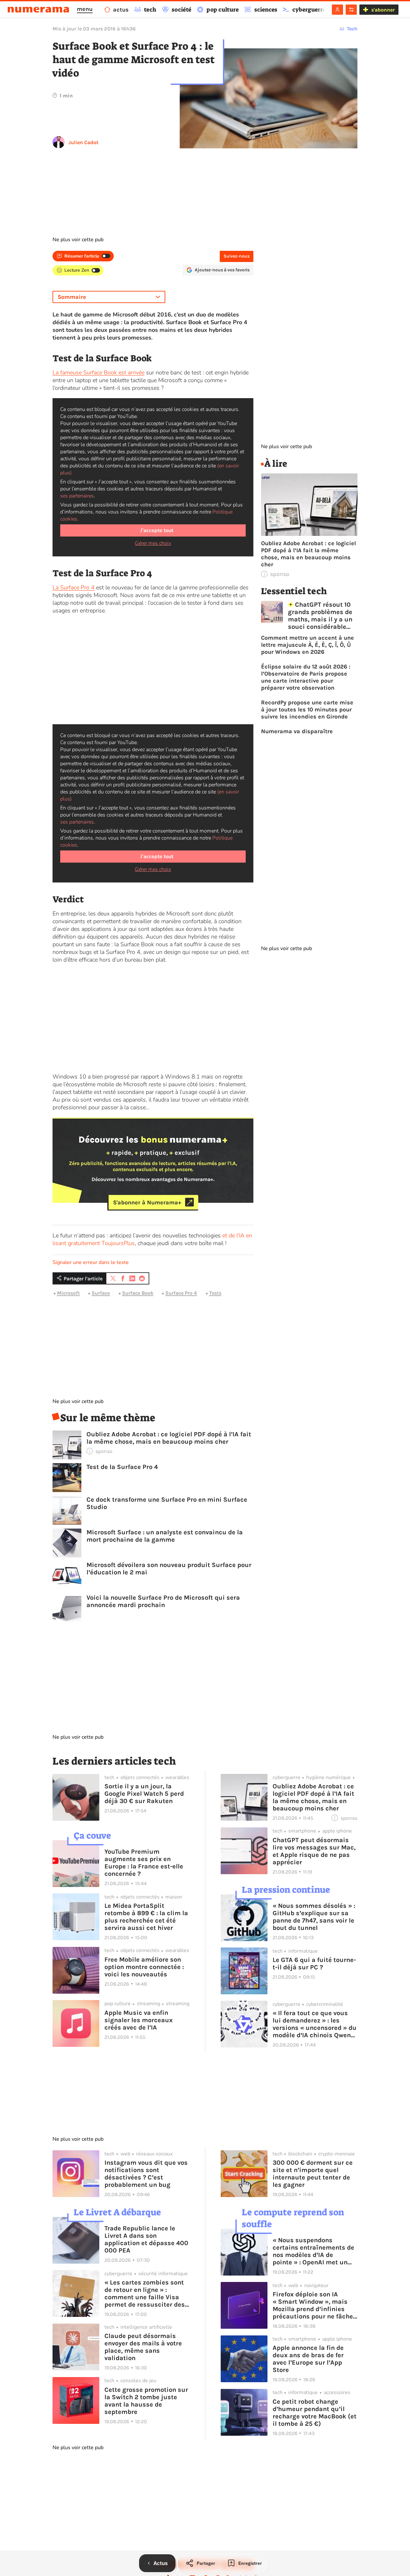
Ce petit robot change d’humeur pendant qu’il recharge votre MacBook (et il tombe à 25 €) (315, 2413)
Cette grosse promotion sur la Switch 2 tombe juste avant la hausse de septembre (146, 2401)
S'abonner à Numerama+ (147, 1202)
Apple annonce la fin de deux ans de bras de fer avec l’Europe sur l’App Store (308, 2359)
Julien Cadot (83, 142)
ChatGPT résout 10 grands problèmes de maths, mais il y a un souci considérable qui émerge (320, 616)
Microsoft (68, 1293)
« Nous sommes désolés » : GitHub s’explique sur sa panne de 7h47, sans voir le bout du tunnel (314, 1917)
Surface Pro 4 (181, 1293)
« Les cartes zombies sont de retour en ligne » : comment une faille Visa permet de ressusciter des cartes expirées (145, 2293)
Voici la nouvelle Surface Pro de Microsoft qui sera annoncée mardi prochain (163, 1601)
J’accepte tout (157, 530)
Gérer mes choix (153, 543)
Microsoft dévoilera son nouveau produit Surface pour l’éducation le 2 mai (169, 1569)
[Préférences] (351, 10)
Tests (215, 1293)
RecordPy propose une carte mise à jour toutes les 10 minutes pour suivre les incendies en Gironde (307, 710)
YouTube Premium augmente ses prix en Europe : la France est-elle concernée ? (144, 1863)
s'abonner (383, 10)
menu (85, 9)
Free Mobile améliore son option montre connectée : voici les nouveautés (144, 1967)
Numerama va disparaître (297, 731)
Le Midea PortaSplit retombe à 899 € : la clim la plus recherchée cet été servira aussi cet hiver (146, 1917)
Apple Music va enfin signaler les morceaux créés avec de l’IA (139, 2020)
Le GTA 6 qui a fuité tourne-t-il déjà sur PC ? (314, 1964)
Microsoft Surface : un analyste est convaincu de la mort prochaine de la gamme (165, 1536)
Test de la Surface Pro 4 (122, 1467)
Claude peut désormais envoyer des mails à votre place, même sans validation (143, 2347)
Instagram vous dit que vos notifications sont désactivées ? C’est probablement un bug (146, 2174)
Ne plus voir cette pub (78, 240)
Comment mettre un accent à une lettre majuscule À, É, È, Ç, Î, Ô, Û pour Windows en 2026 (307, 645)
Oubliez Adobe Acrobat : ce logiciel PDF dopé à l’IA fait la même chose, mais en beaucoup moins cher (169, 1438)
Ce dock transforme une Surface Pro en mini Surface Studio (167, 1503)
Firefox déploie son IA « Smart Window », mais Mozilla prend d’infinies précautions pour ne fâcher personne (314, 2305)
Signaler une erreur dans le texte (91, 1262)
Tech (352, 29)
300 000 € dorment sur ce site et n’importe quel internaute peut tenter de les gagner (313, 2174)
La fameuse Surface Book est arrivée (98, 373)
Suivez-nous (237, 256)
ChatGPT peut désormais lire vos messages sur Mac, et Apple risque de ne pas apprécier (314, 1851)
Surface (101, 1293)
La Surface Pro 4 (74, 587)
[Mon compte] (337, 10)
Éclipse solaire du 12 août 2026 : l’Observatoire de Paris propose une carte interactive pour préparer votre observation (306, 677)
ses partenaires (77, 496)
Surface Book (138, 1293)
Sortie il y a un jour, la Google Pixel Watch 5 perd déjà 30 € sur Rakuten (144, 1794)
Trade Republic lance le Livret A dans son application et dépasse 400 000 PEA (146, 2239)
